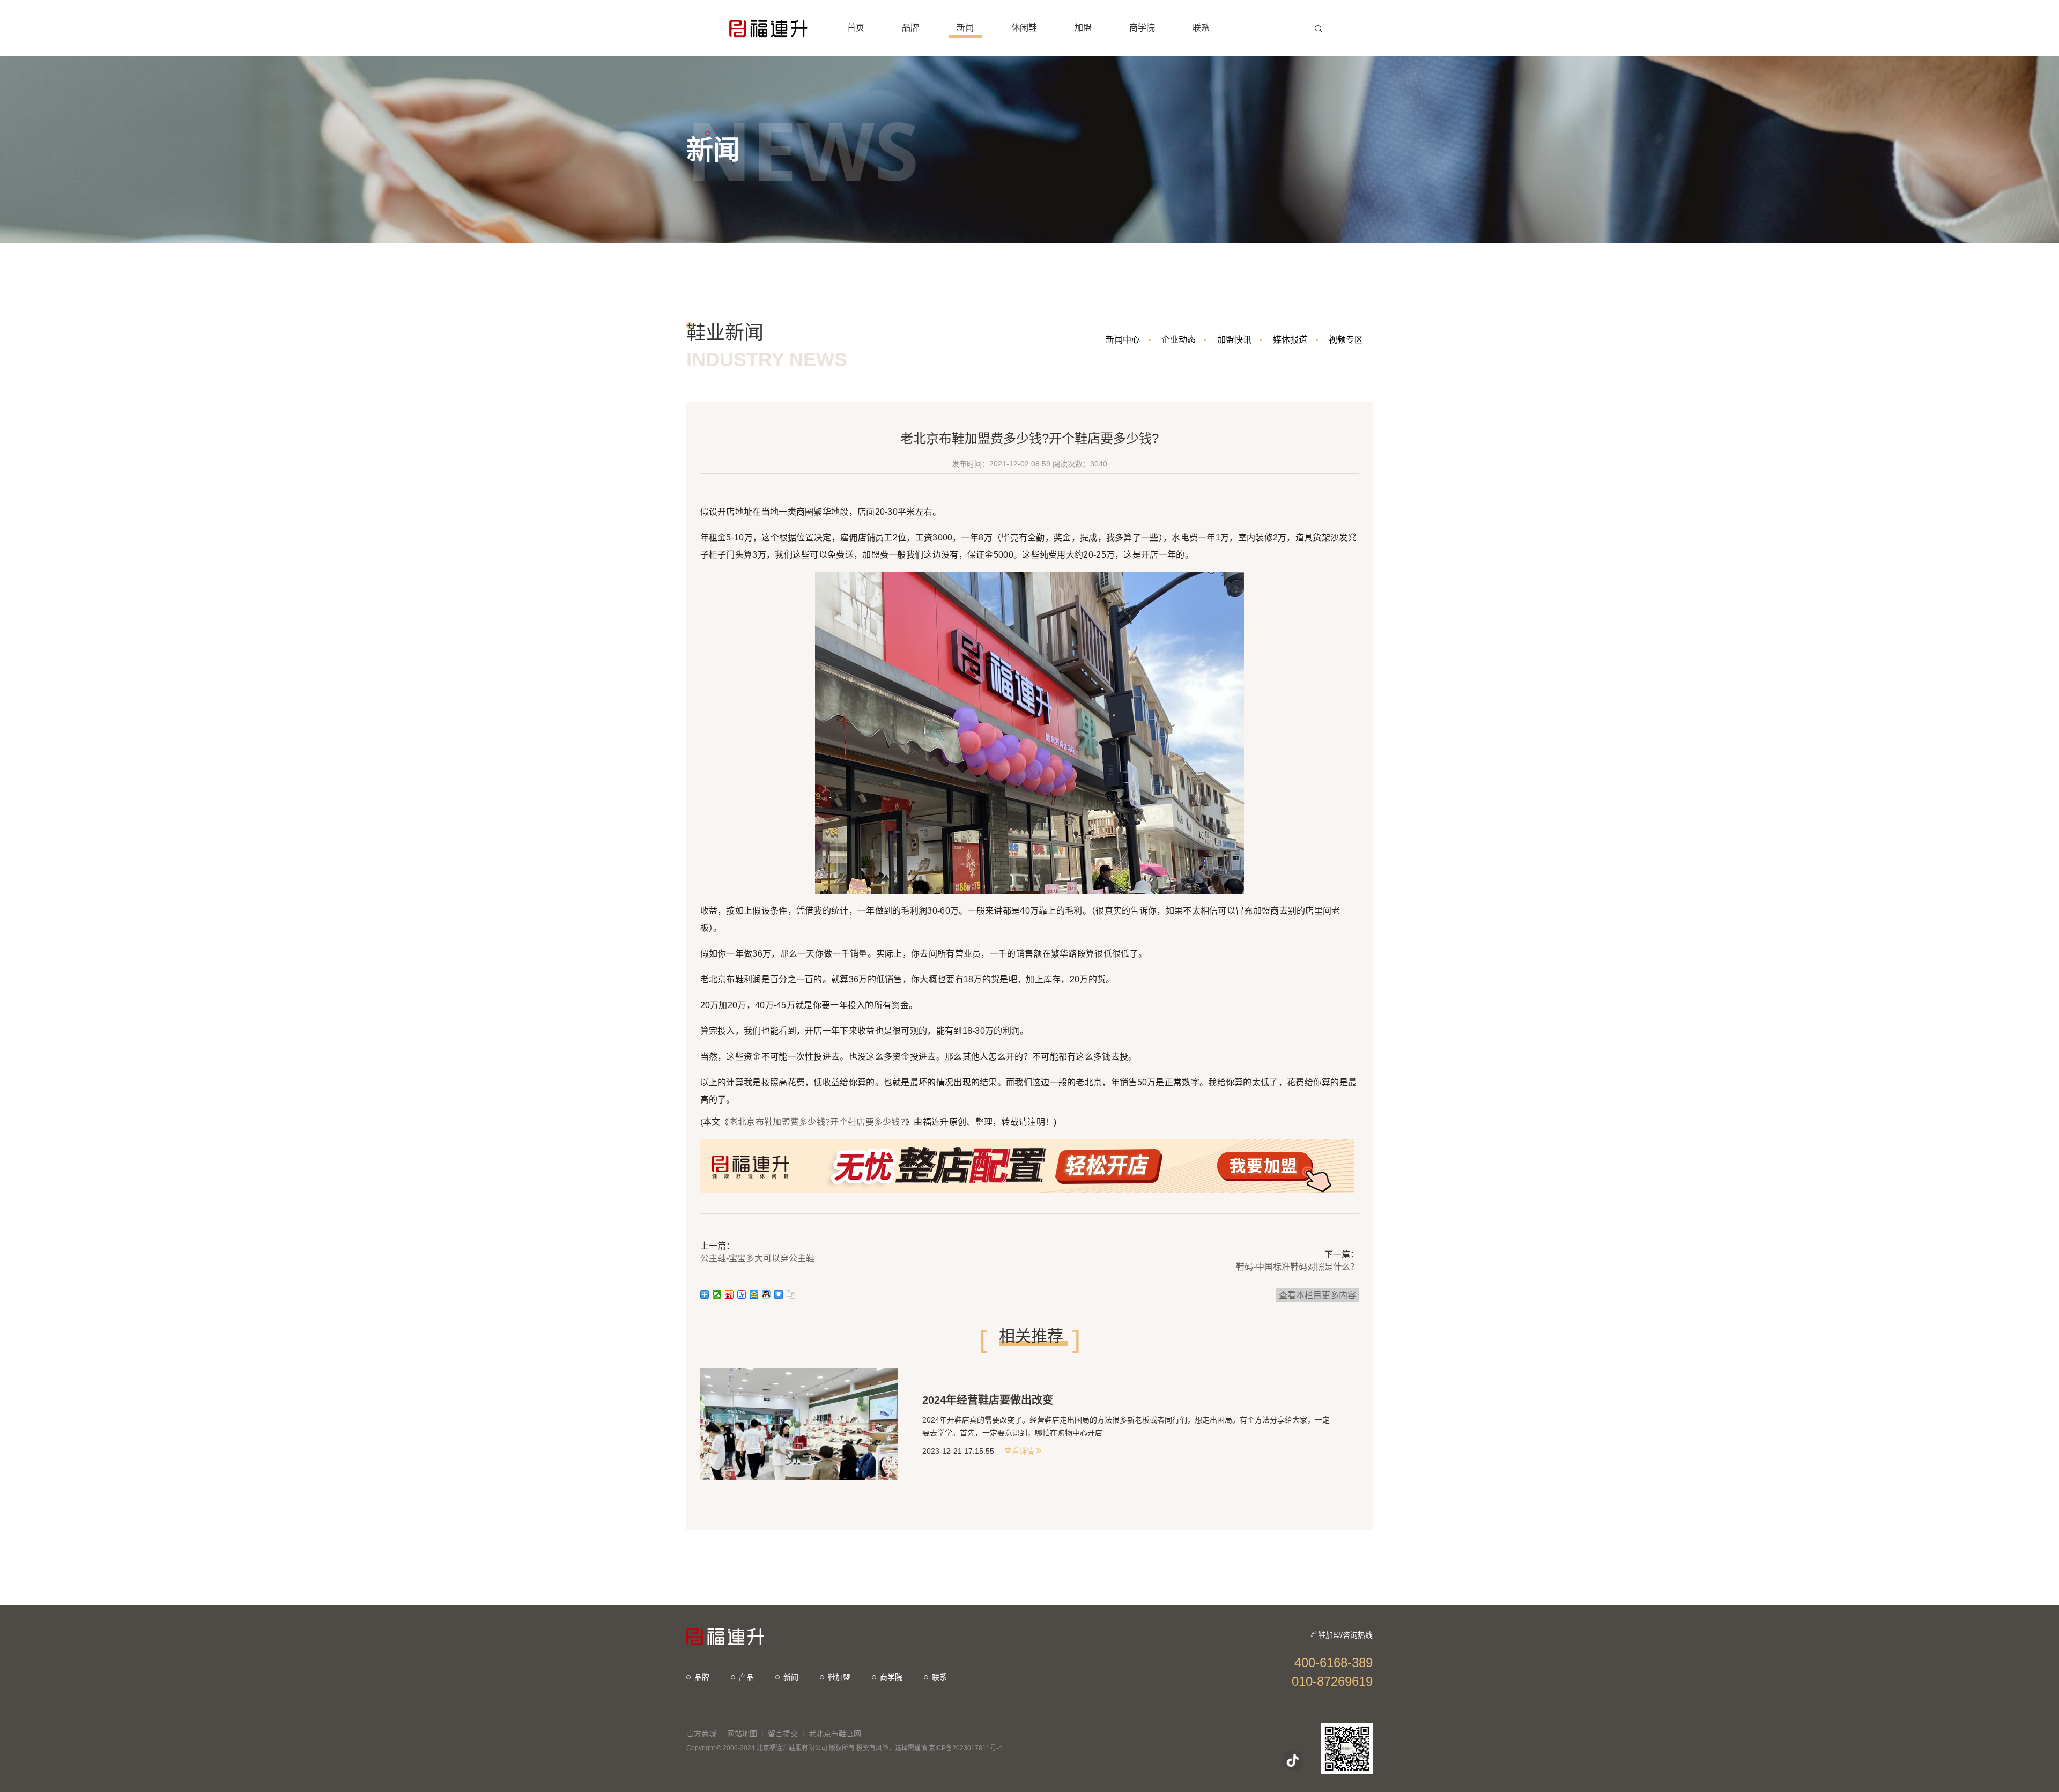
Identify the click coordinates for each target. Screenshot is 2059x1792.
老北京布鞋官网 (835, 1734)
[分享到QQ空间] (754, 1294)
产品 (746, 1677)
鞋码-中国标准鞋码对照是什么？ (1297, 1267)
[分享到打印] (779, 1294)
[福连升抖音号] (1293, 1760)
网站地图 (742, 1734)
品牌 (702, 1677)
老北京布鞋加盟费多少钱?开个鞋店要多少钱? (817, 1122)
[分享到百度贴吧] (742, 1294)
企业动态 (1179, 340)
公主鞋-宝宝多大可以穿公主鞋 (757, 1258)
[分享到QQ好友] (766, 1294)
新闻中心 (1123, 340)
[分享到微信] (717, 1294)
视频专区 (1346, 340)
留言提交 (783, 1734)
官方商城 (701, 1734)
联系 (939, 1677)
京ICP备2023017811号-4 (965, 1748)
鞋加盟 (839, 1677)
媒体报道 (1290, 340)
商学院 (891, 1677)
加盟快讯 (1234, 340)
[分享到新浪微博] (729, 1294)
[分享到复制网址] (791, 1294)
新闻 (791, 1677)
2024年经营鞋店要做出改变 (988, 1400)
